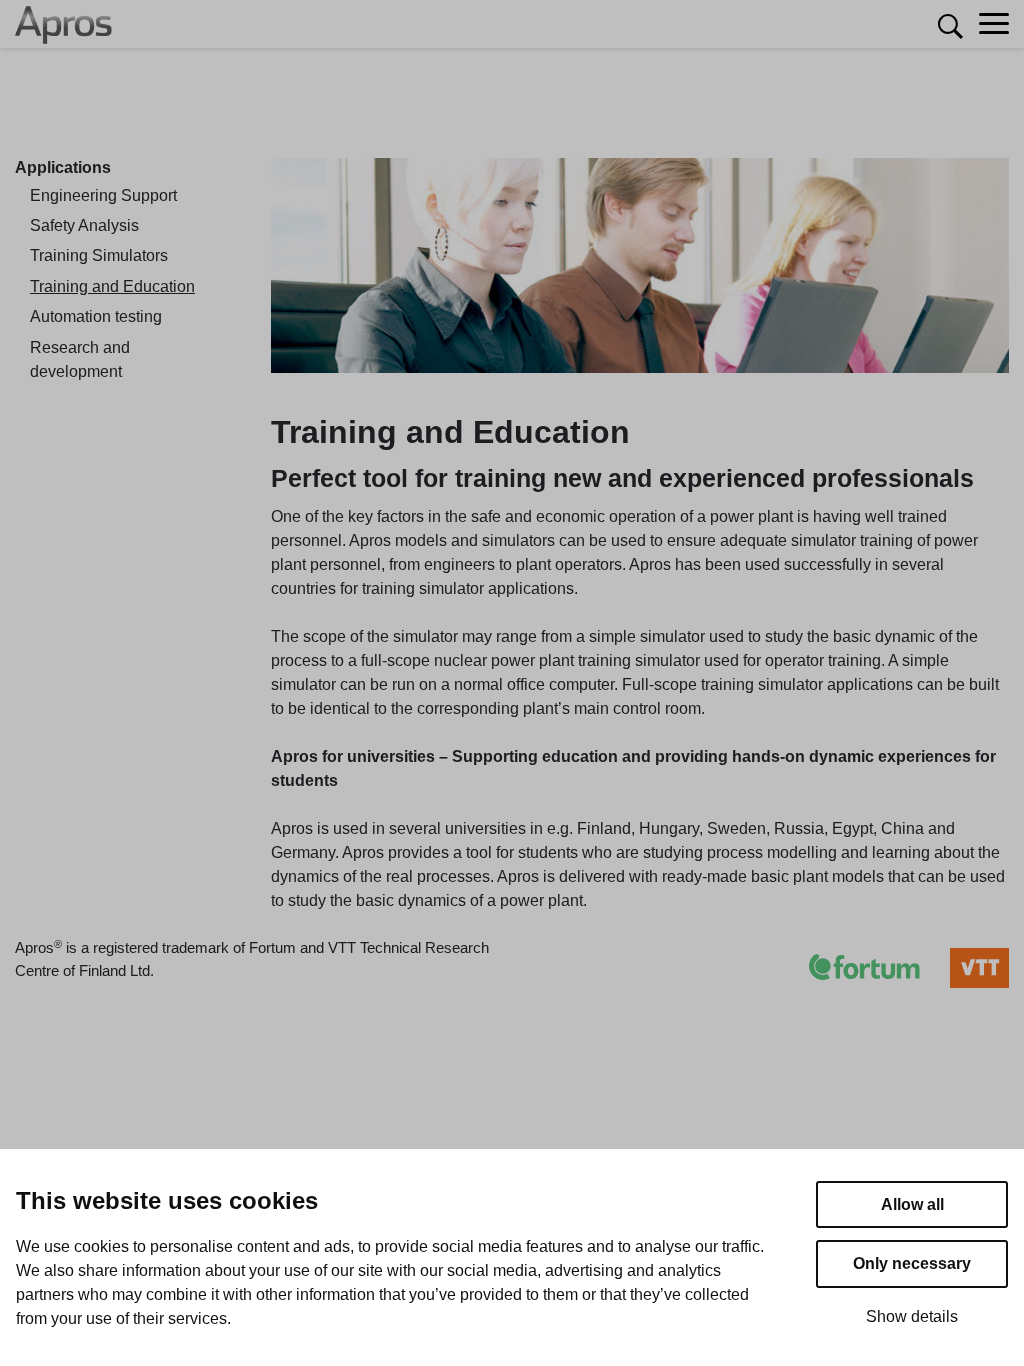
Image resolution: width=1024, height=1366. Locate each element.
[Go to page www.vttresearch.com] (965, 968)
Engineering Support (103, 195)
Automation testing (96, 316)
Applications (63, 167)
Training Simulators (99, 255)
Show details (912, 1316)
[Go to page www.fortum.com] (849, 967)
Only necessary (912, 1263)
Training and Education (112, 286)
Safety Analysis (84, 225)
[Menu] (994, 24)
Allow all (912, 1204)
